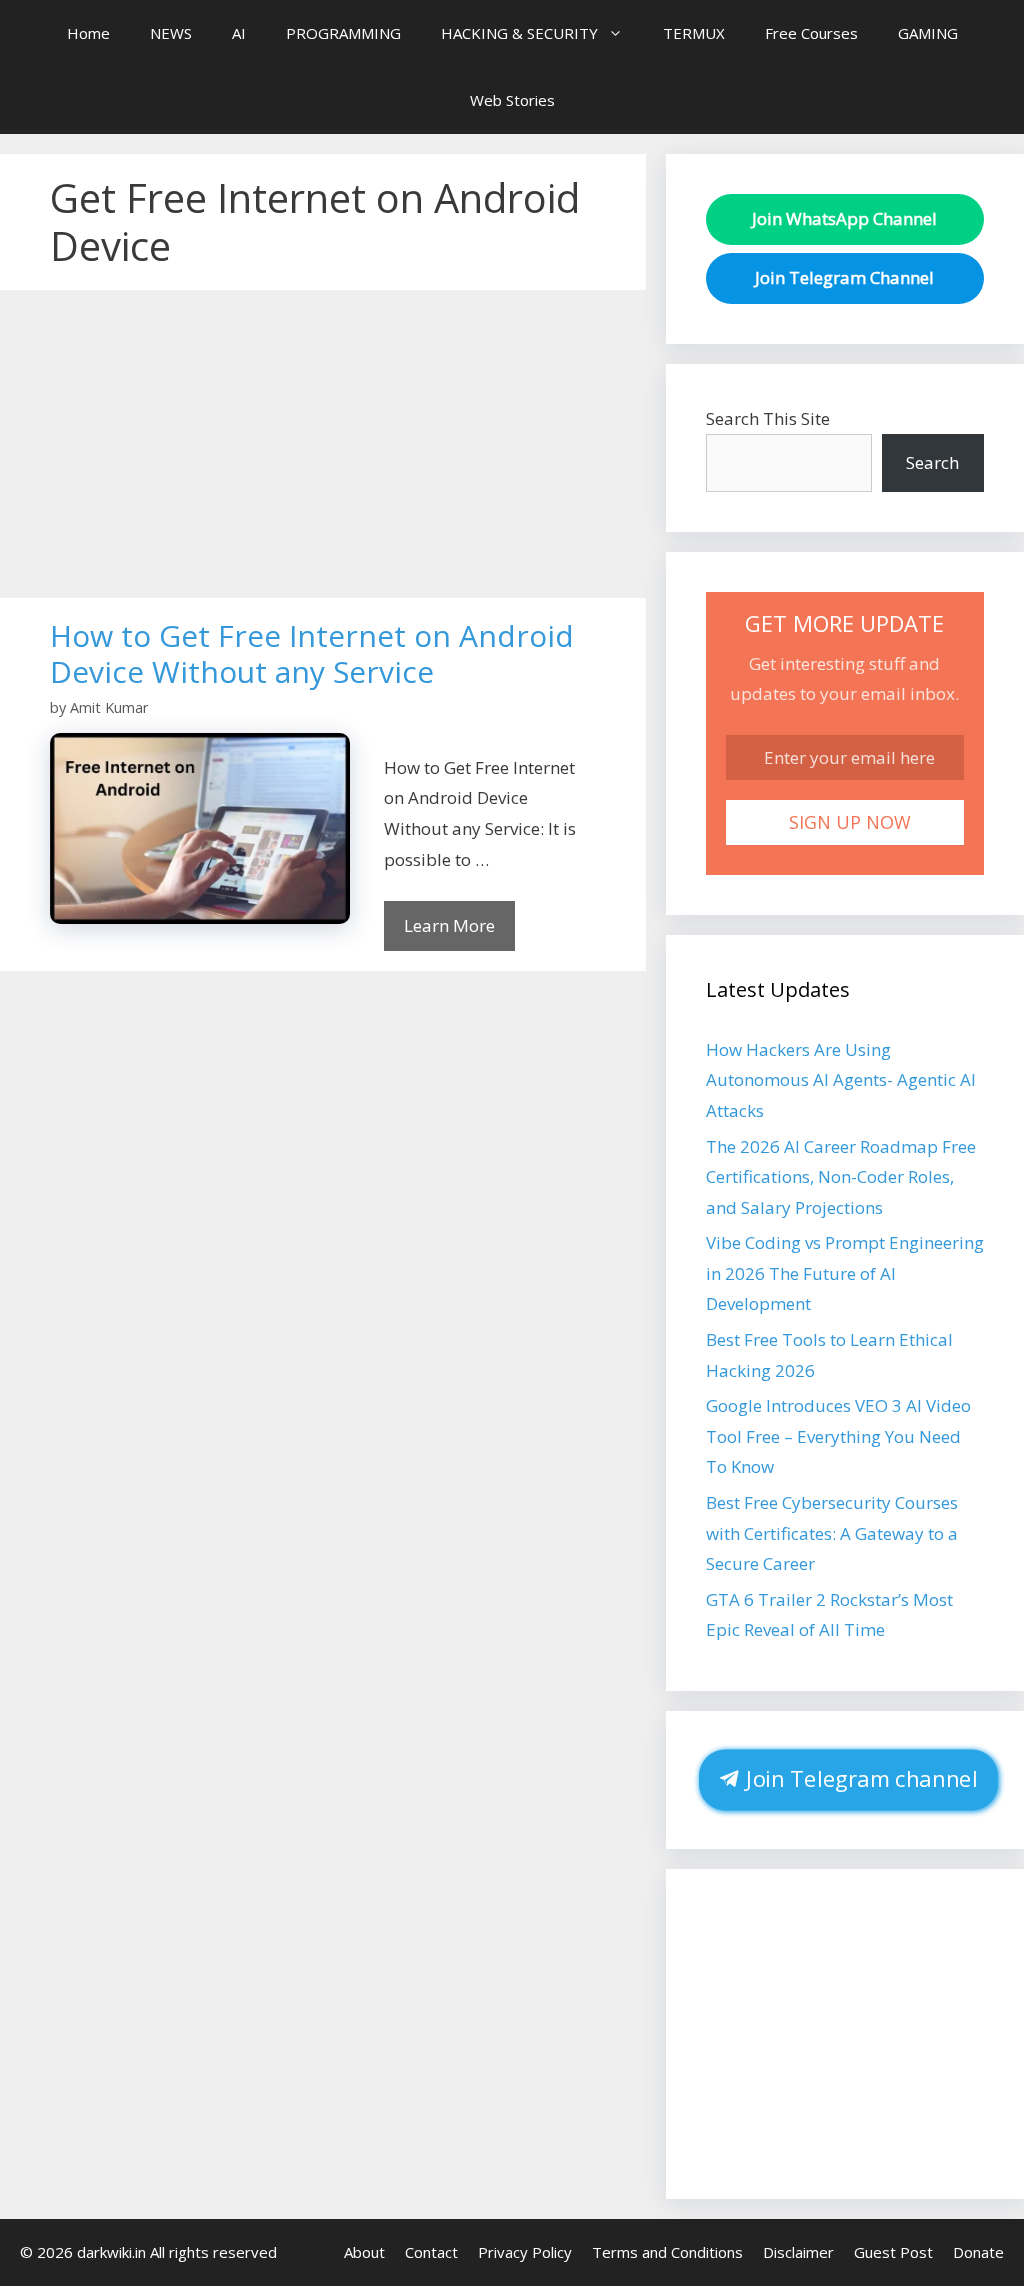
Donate (978, 2252)
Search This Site (768, 418)
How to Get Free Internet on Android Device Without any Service (312, 653)
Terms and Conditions (667, 2252)
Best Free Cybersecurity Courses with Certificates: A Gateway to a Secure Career (832, 1533)
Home (88, 33)
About (364, 2252)
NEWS (171, 33)
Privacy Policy (525, 2252)
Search (932, 462)
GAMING (928, 33)
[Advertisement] (323, 450)
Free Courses (811, 33)
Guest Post (893, 2252)
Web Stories (512, 100)
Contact (431, 2252)
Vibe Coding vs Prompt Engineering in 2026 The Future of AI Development (845, 1273)
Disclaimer (798, 2252)
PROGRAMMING (343, 33)
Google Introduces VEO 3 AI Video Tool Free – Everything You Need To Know (838, 1436)
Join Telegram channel (859, 1779)
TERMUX (694, 33)
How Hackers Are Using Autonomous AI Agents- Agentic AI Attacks (841, 1080)
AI (239, 33)
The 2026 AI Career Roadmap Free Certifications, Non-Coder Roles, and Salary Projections (841, 1177)
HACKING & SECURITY (519, 33)
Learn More (449, 925)
